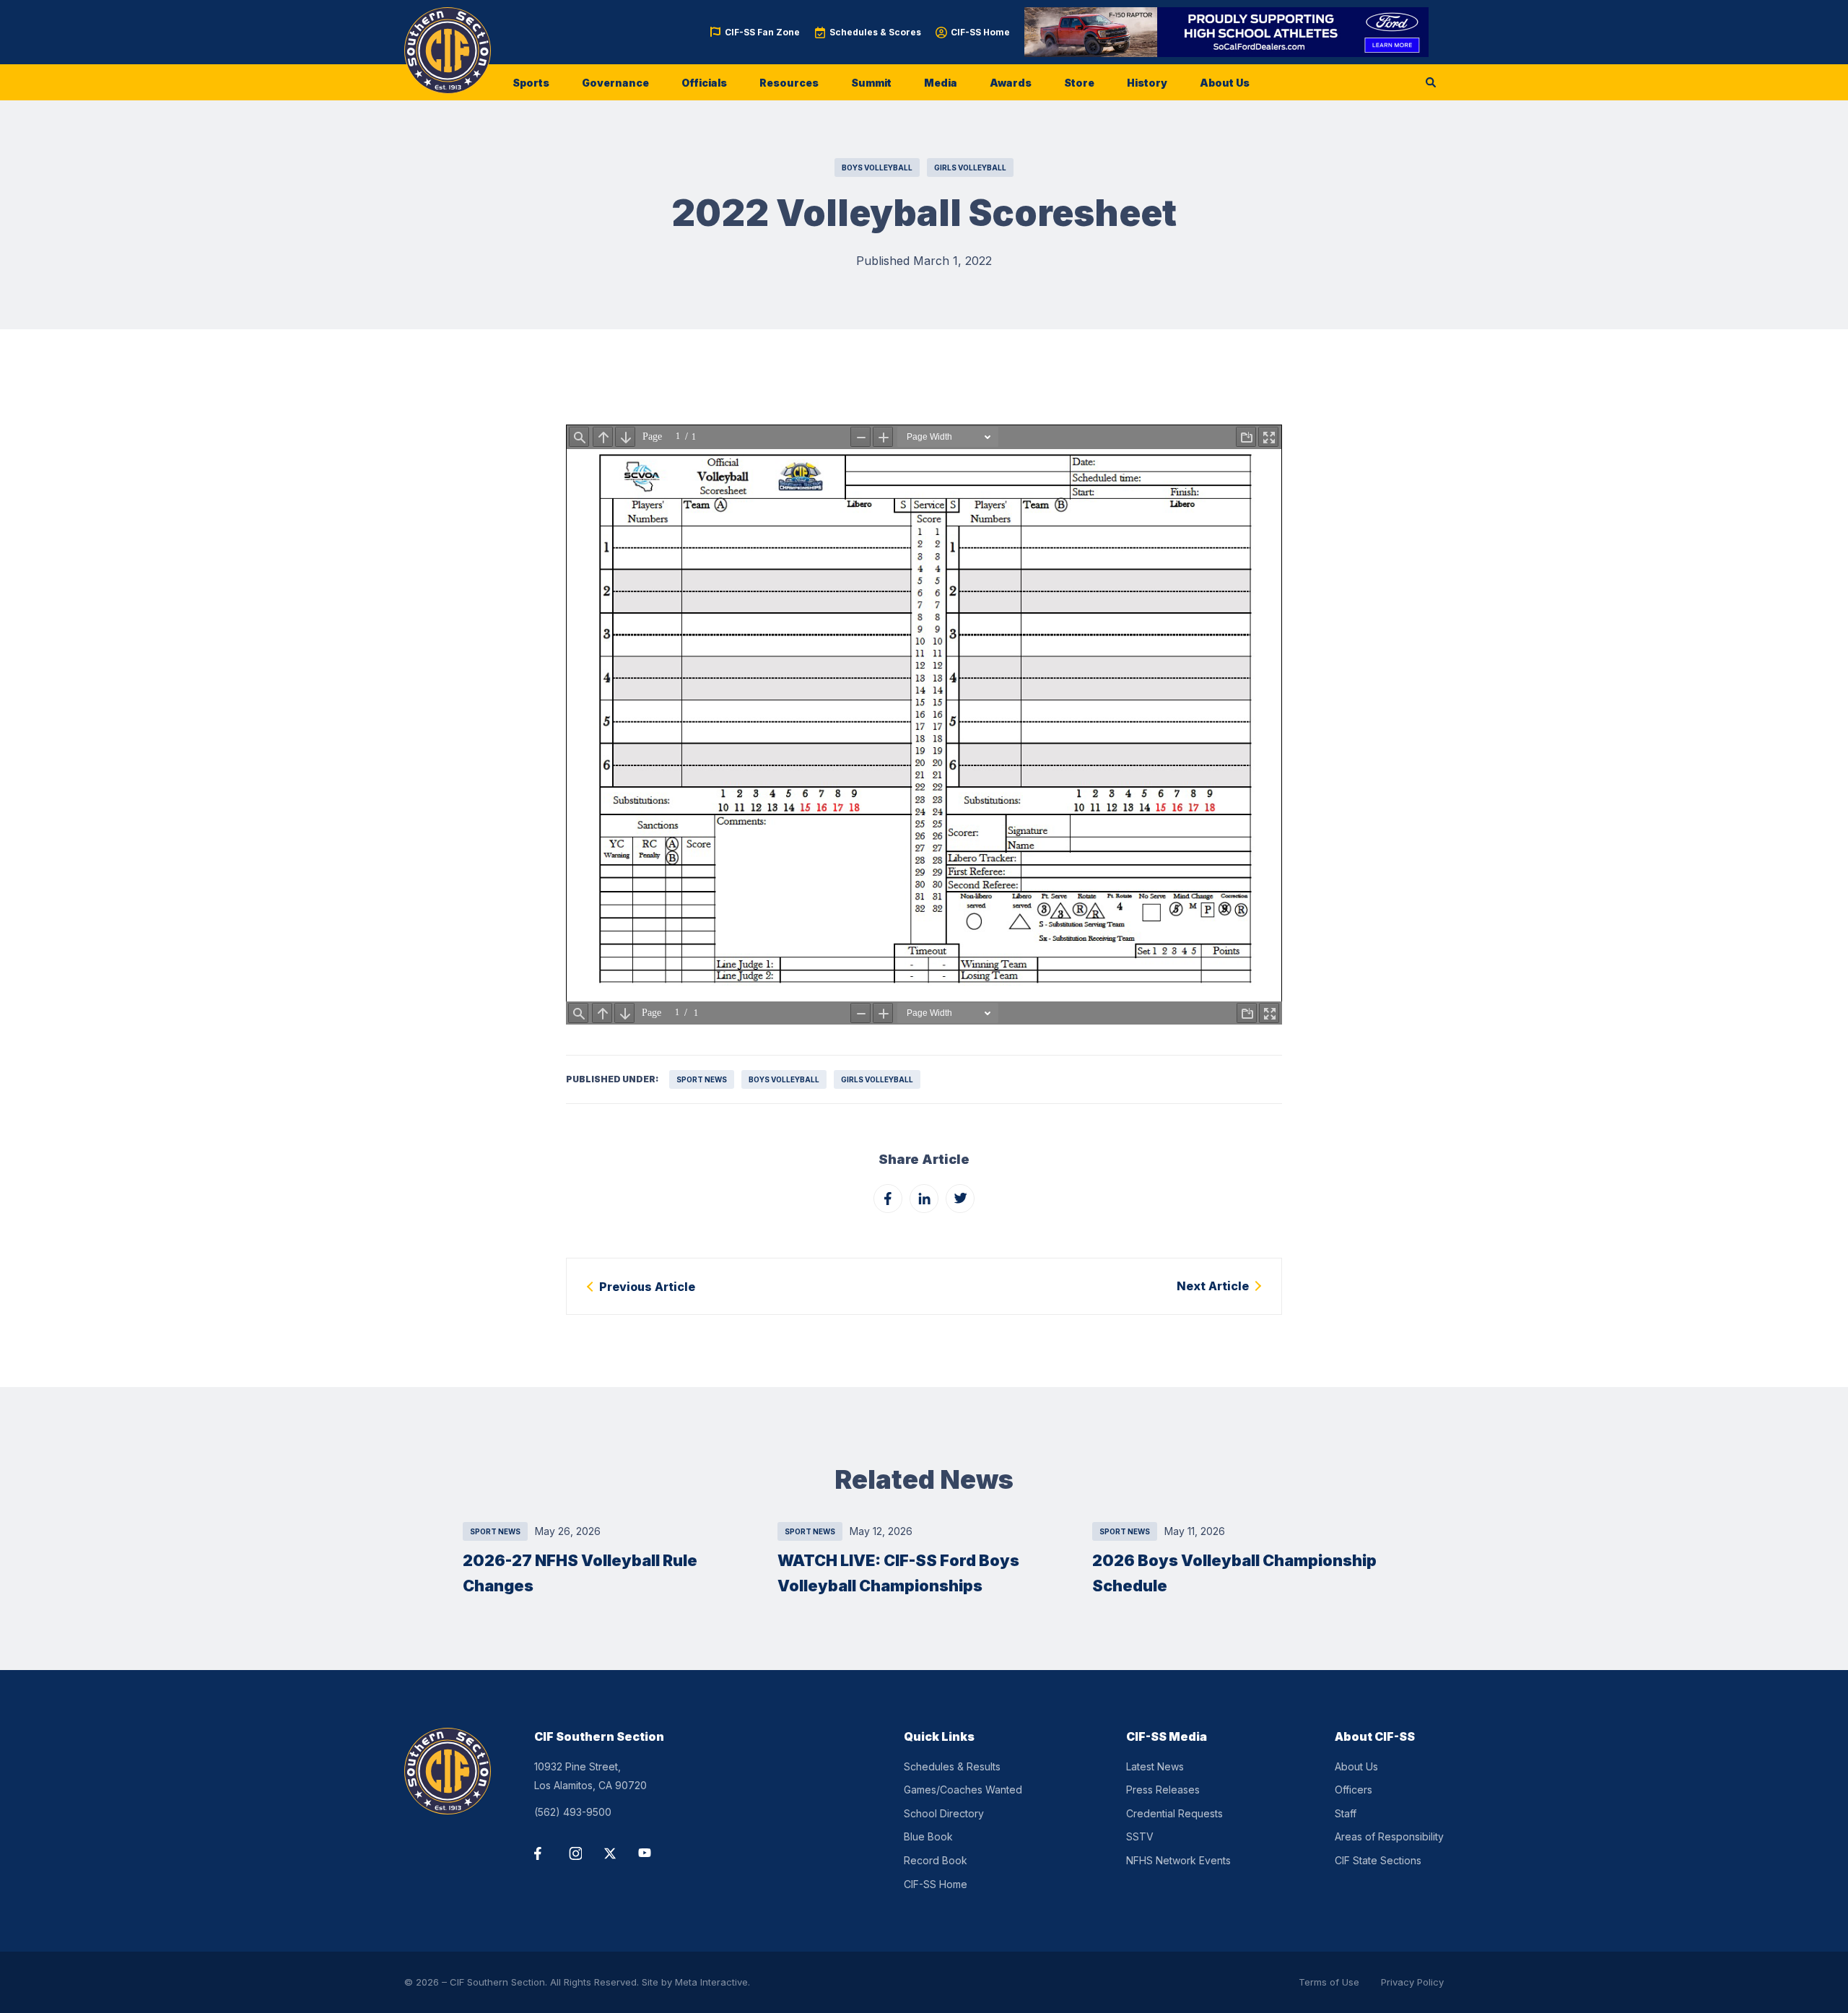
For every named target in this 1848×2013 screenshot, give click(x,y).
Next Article (1213, 1286)
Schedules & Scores (875, 32)
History (1147, 83)
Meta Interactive (711, 1982)
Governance (615, 83)
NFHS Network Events (1178, 1860)
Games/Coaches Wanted (963, 1790)
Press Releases (1163, 1790)
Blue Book (928, 1836)
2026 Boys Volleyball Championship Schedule (1234, 1573)
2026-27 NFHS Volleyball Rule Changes (580, 1573)
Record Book (936, 1860)
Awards (1011, 83)
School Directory (944, 1813)
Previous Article (647, 1287)
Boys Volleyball (877, 168)
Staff (1346, 1813)
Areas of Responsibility (1389, 1836)
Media (941, 83)
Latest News (1155, 1766)
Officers (1354, 1790)
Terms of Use (1329, 1982)
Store (1079, 83)
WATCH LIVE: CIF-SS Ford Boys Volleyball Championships (898, 1573)
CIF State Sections (1378, 1860)
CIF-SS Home (980, 32)
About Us (1225, 83)
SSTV (1140, 1836)
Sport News (702, 1079)
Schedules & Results (952, 1766)
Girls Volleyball (970, 168)
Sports (531, 83)
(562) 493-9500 (573, 1812)
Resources (789, 83)
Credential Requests (1174, 1813)
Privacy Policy (1412, 1982)
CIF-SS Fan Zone (762, 32)
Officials (704, 83)
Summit (871, 83)
